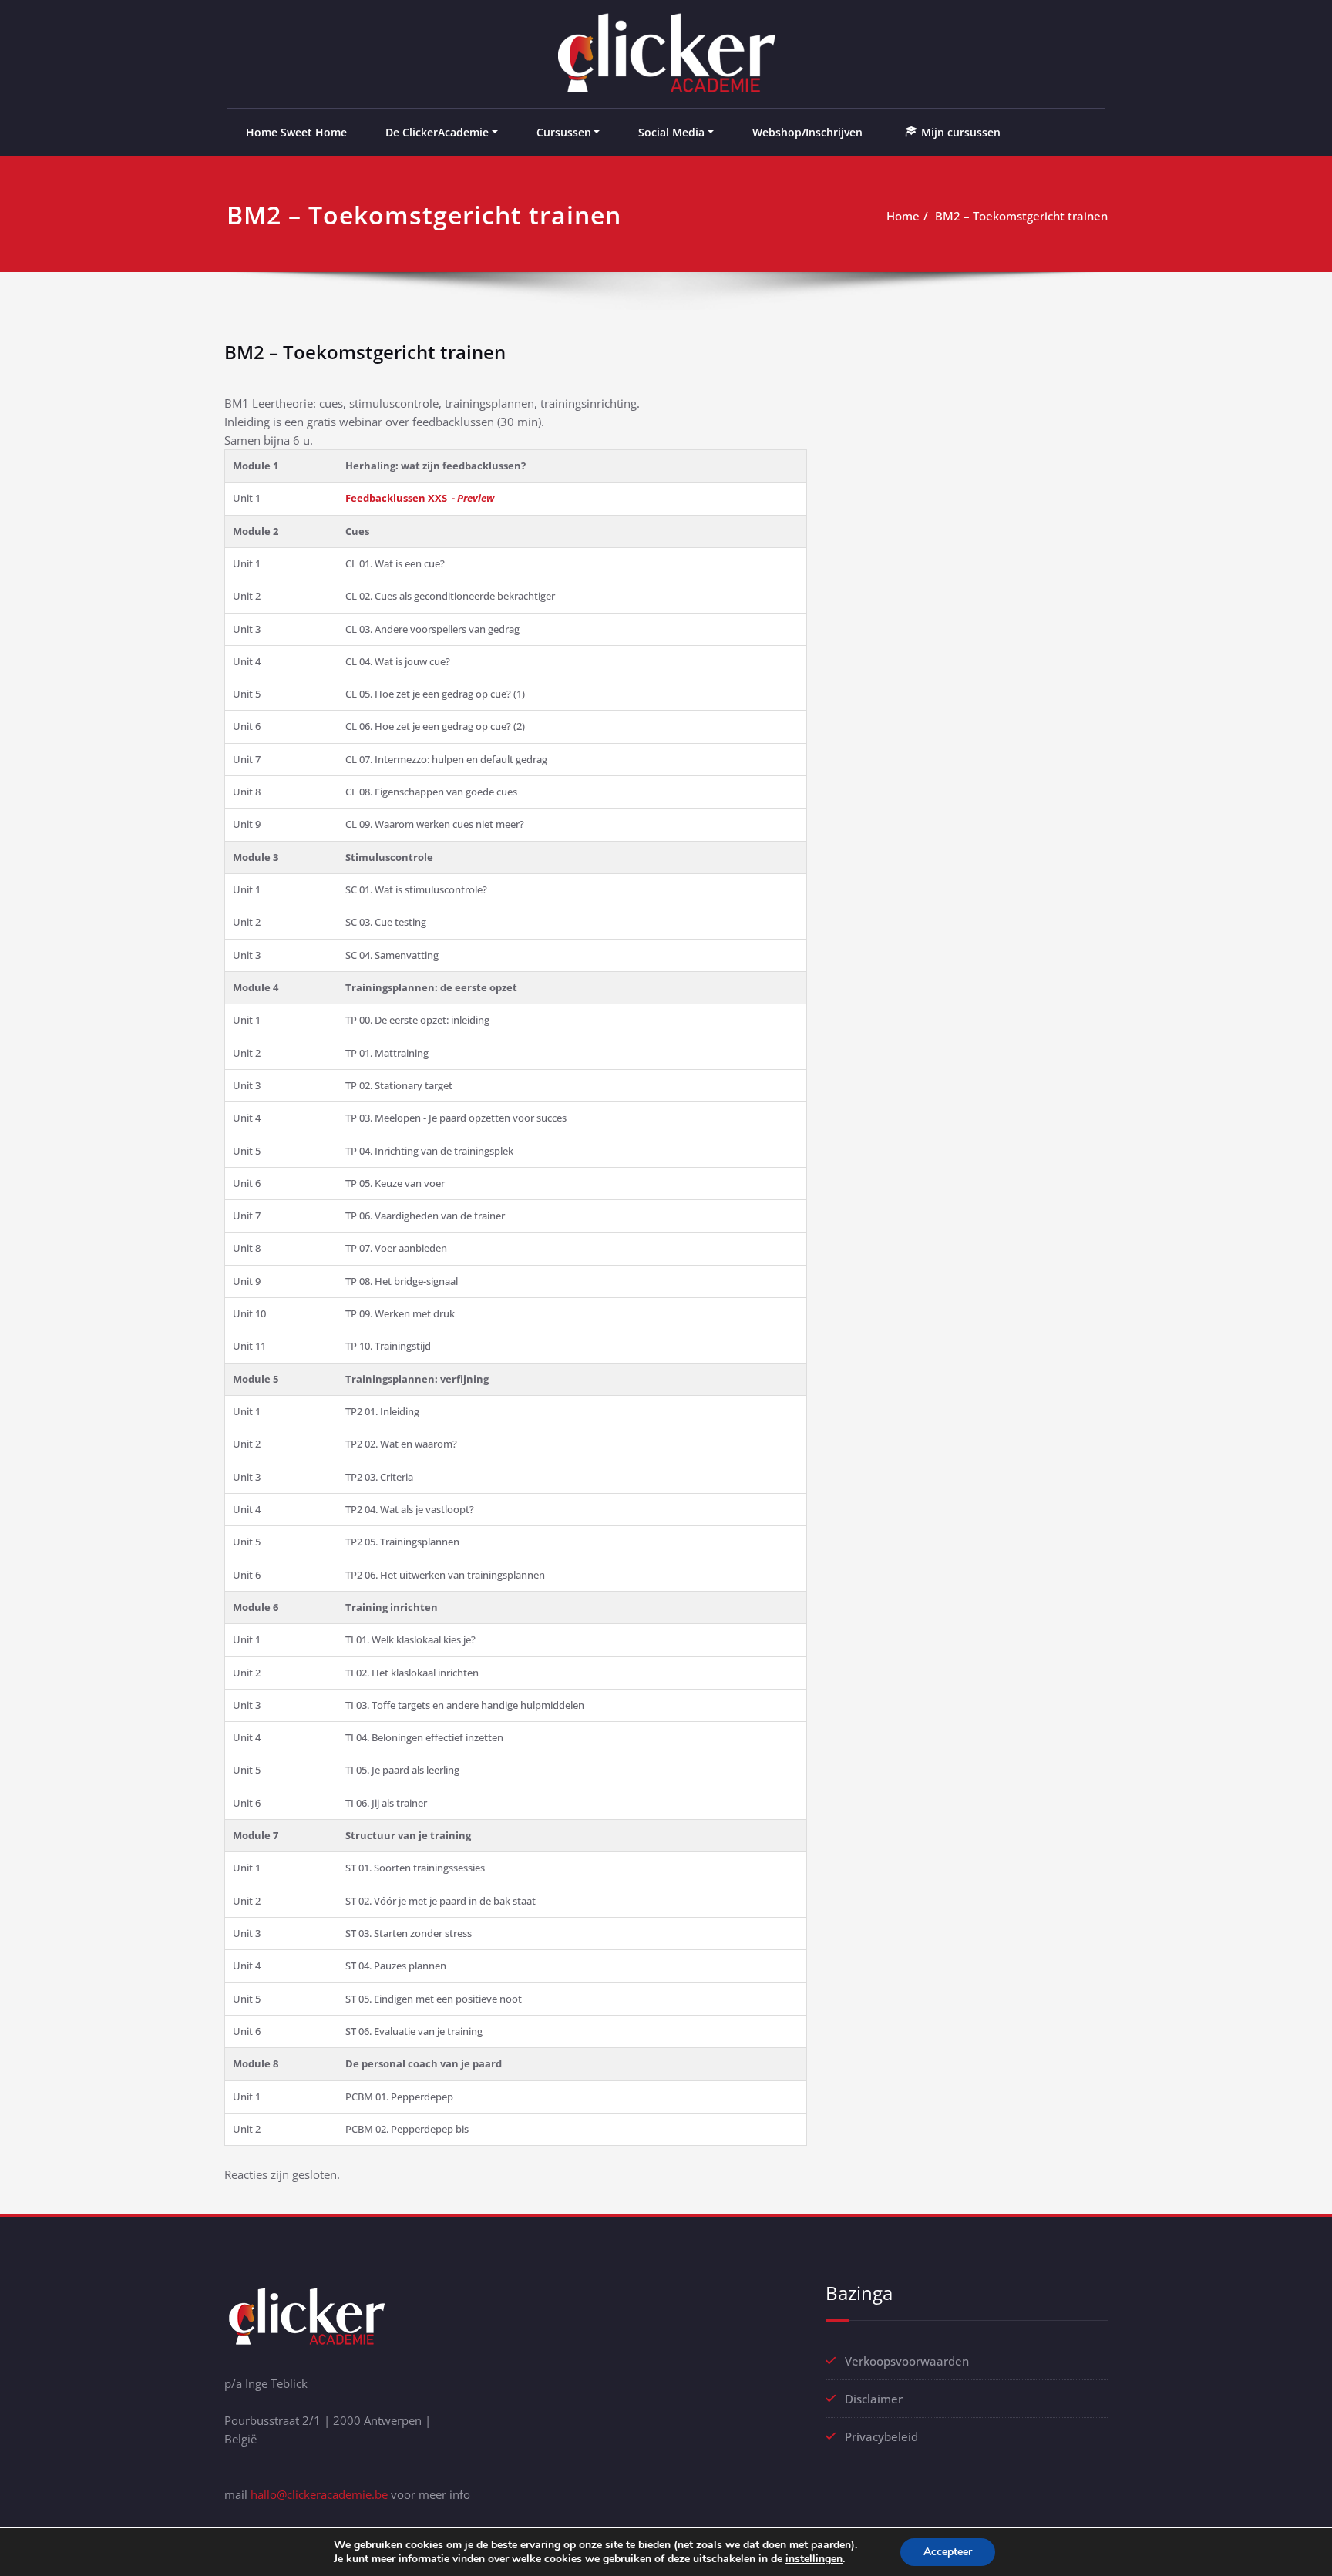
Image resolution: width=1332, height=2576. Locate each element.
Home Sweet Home (296, 132)
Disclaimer (874, 2399)
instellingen (814, 2559)
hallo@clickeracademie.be (319, 2494)
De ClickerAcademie (437, 132)
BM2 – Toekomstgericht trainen (1021, 216)
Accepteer (948, 2552)
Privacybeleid (881, 2436)
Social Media (671, 132)
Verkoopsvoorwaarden (907, 2361)
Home (903, 216)
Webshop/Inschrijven (807, 132)
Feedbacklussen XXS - (420, 498)
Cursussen (564, 132)
